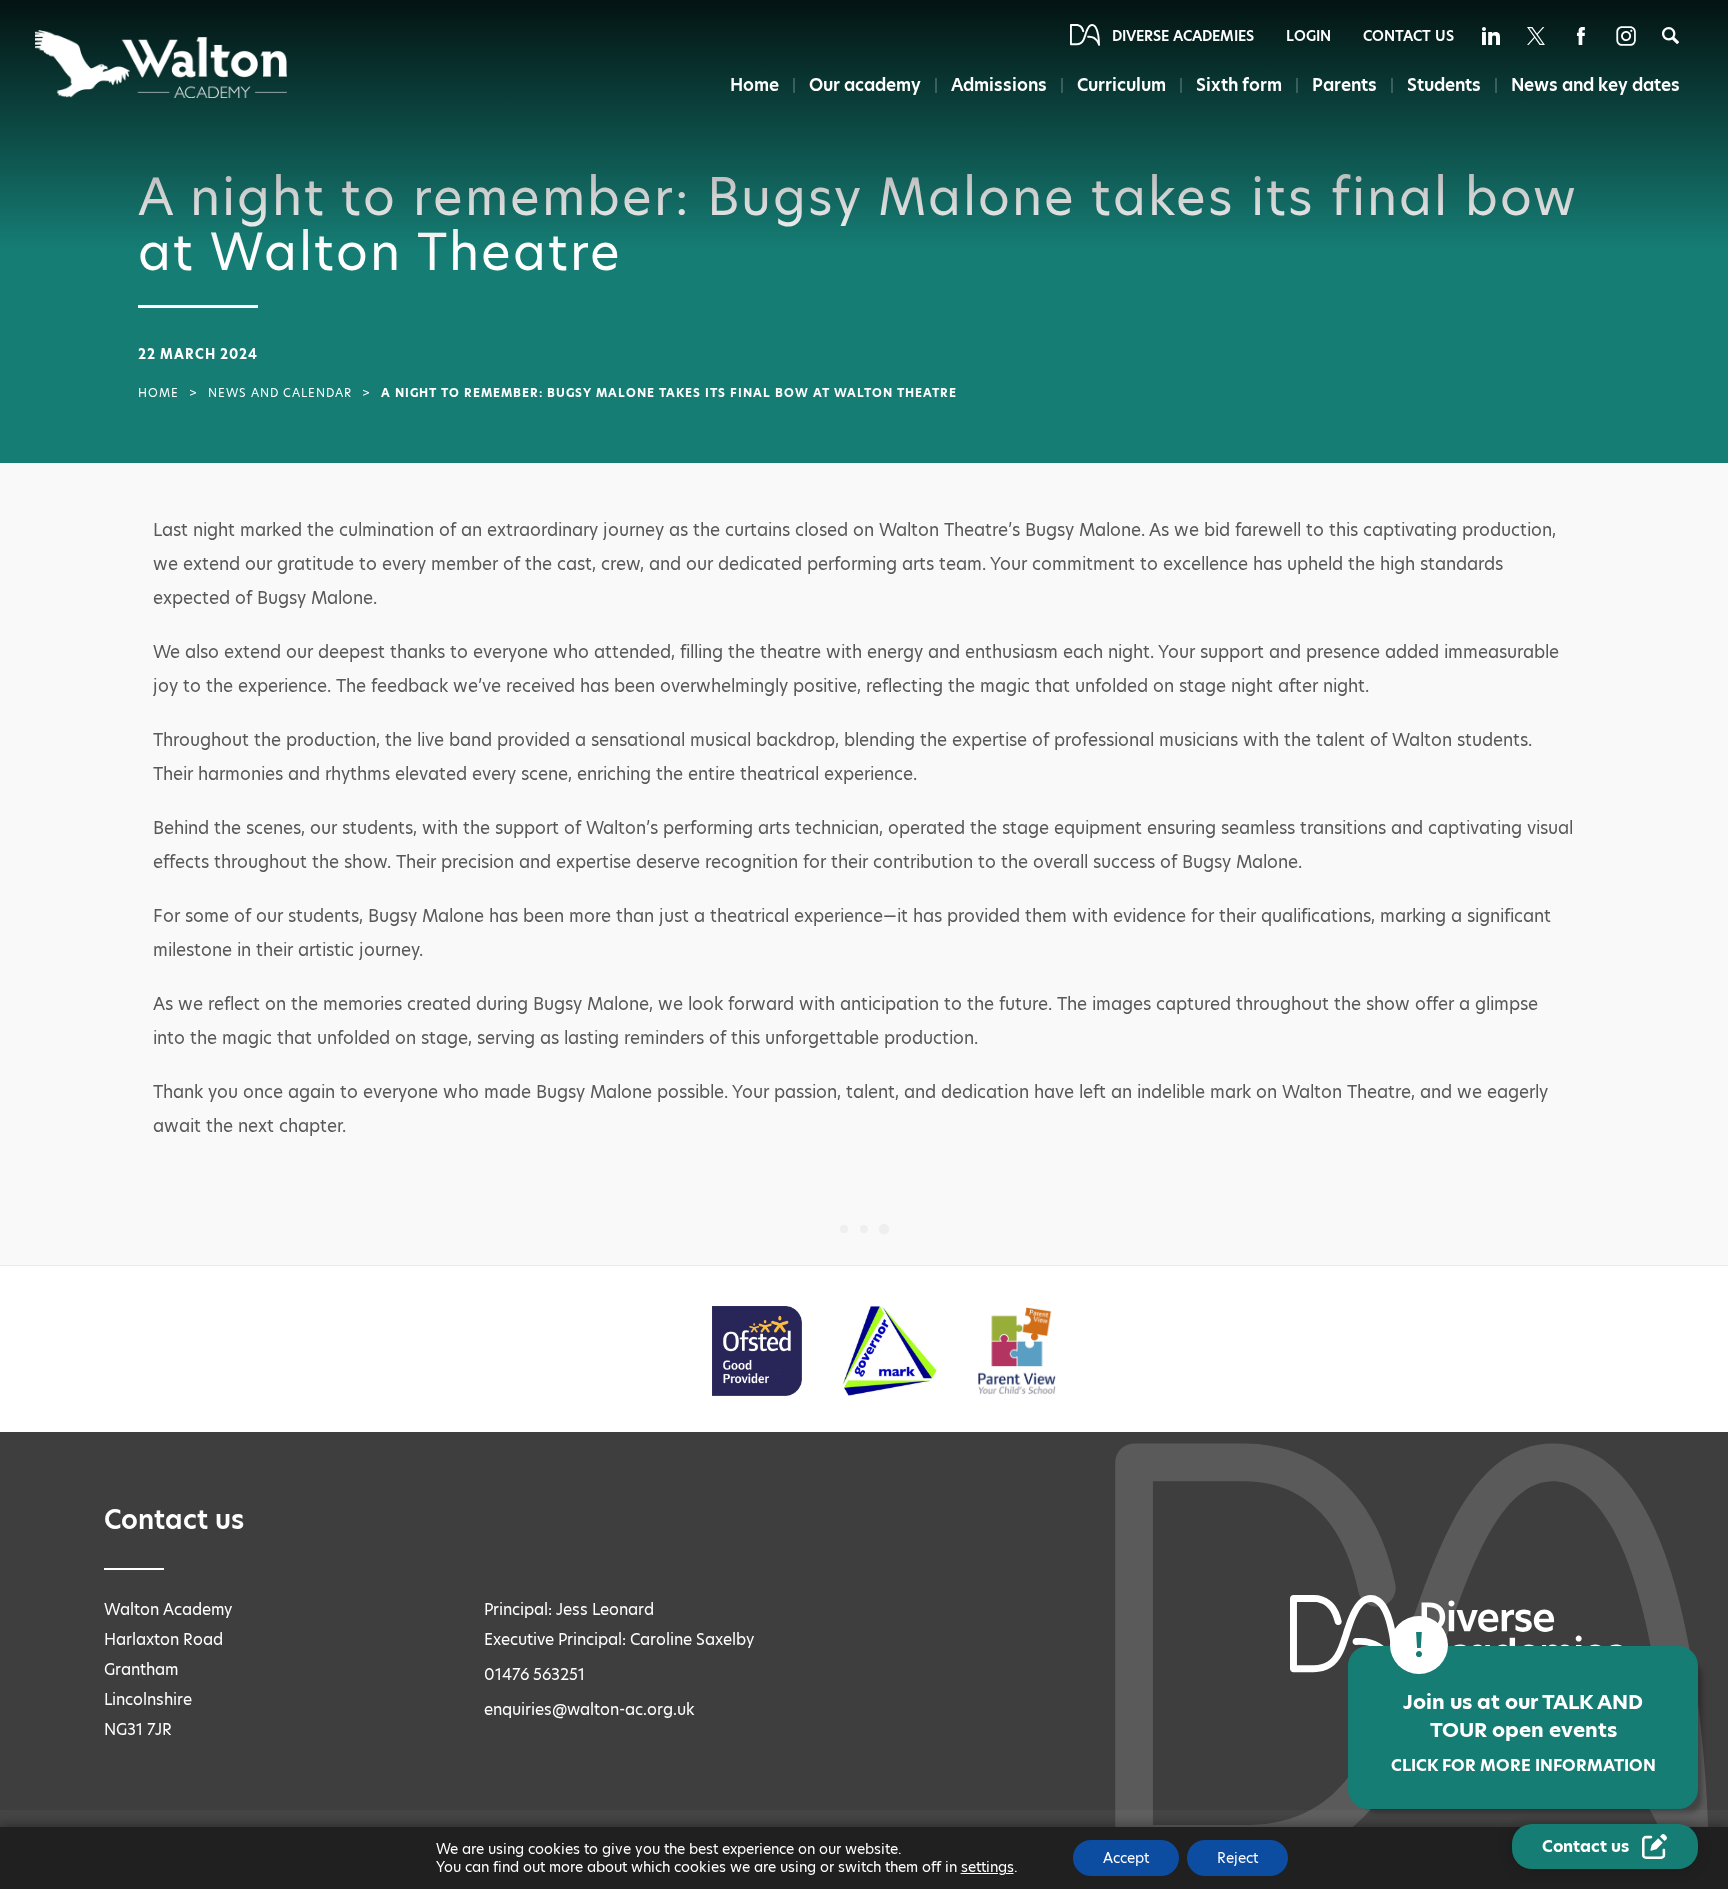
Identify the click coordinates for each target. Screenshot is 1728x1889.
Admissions (999, 85)
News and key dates (1595, 85)
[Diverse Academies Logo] (162, 64)
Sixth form (1239, 85)
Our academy (865, 85)
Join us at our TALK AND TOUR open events (1523, 1732)
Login (1308, 36)
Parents (1344, 85)
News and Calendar (280, 393)
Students (1444, 85)
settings (987, 1867)
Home (754, 85)
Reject (1237, 1858)
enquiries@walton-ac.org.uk (589, 1709)
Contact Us (1408, 36)
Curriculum (1121, 85)
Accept (1126, 1858)
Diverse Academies (1183, 36)
